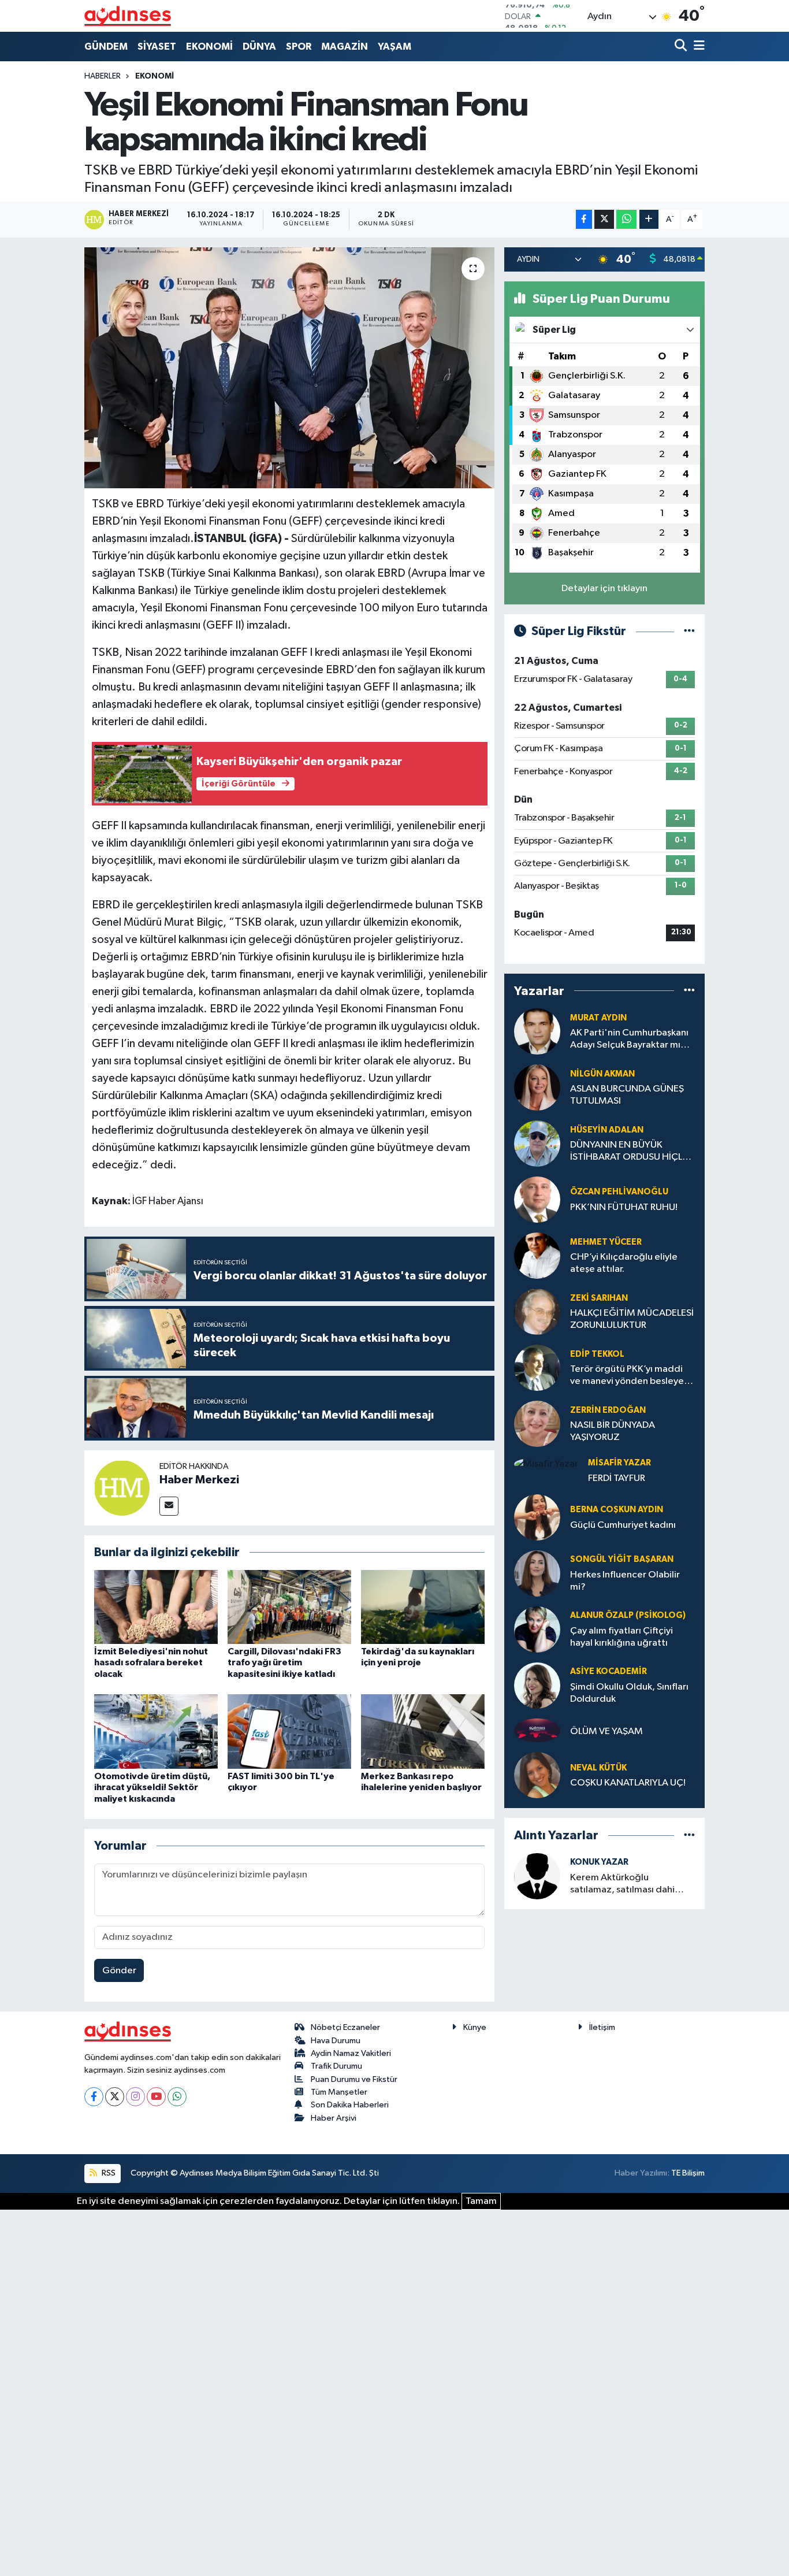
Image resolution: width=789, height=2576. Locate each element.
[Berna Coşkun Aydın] (537, 1517)
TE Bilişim (688, 2173)
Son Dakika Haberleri (350, 2105)
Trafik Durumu (336, 2066)
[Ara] (682, 47)
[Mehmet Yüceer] (537, 1255)
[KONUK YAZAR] (537, 1876)
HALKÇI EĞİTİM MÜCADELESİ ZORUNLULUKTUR (632, 1319)
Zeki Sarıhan (599, 1298)
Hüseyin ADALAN (607, 1130)
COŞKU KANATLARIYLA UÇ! (628, 1783)
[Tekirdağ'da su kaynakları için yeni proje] (423, 1607)
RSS (108, 2173)
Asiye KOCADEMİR (609, 1671)
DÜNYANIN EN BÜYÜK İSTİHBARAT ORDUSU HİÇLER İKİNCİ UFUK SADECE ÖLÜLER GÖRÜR (632, 1152)
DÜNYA (259, 47)
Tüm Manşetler (339, 2092)
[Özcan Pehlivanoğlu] (537, 1199)
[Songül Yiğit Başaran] (537, 1573)
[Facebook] (94, 2097)
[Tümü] (689, 991)
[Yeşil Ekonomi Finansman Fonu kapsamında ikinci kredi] (290, 368)
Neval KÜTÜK (598, 1768)
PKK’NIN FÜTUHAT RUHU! (624, 1207)
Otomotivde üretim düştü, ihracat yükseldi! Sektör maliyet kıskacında (152, 1787)
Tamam (481, 2201)
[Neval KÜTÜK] (537, 1775)
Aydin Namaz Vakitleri (351, 2053)
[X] (115, 2097)
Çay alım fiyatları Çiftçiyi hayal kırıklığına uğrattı (621, 1637)
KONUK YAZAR (599, 1862)
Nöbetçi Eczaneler (345, 2027)
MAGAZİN (345, 47)
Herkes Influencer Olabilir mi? (625, 1581)
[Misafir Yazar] (546, 1464)
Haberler (103, 76)
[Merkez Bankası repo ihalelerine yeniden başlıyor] (423, 1731)
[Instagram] (135, 2097)
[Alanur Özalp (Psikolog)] (537, 1629)
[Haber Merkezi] (122, 1488)
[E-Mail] (169, 1506)
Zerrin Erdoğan (608, 1410)
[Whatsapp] (177, 2097)
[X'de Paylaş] (604, 219)
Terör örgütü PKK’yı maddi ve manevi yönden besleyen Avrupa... (630, 1376)
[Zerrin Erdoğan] (537, 1424)
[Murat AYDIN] (537, 1031)
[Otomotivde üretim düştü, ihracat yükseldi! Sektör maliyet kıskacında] (156, 1731)
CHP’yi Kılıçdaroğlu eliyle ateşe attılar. (624, 1263)
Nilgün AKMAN (602, 1074)
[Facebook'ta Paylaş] (584, 219)
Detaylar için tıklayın (604, 589)
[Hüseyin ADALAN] (537, 1143)
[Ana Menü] (697, 47)
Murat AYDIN (598, 1018)
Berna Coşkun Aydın (617, 1510)
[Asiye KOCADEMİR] (537, 1685)
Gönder (119, 1971)
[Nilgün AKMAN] (537, 1087)
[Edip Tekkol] (537, 1367)
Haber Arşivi (334, 2118)
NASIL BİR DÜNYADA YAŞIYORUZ (613, 1431)
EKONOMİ (209, 47)
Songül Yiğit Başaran (622, 1559)
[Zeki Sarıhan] (537, 1311)
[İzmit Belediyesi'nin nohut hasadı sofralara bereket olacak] (156, 1607)
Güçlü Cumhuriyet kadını (623, 1525)
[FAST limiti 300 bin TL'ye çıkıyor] (289, 1731)
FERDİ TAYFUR (617, 1478)
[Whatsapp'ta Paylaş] (626, 219)
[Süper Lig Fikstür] (689, 631)
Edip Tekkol (597, 1354)
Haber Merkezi (199, 1480)
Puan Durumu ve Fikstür (354, 2079)
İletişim (602, 2027)
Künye (475, 2027)
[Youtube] (156, 2097)
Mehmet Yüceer (606, 1242)
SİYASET (157, 47)
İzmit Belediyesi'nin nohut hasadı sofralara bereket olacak (151, 1662)
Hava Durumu (336, 2041)
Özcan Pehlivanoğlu (619, 1192)
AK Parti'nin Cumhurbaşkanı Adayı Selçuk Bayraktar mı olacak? (629, 1040)
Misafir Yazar (619, 1463)
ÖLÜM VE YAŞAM (606, 1731)
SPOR (299, 47)
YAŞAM (394, 47)
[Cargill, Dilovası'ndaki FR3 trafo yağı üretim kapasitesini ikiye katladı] (289, 1607)
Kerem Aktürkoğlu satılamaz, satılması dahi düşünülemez (622, 1885)
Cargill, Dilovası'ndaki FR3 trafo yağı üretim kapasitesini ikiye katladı (284, 1662)
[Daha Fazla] (649, 219)
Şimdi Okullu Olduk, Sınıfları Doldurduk (629, 1693)
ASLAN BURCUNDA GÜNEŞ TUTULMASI (627, 1095)
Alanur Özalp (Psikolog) (628, 1615)
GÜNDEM (106, 47)
